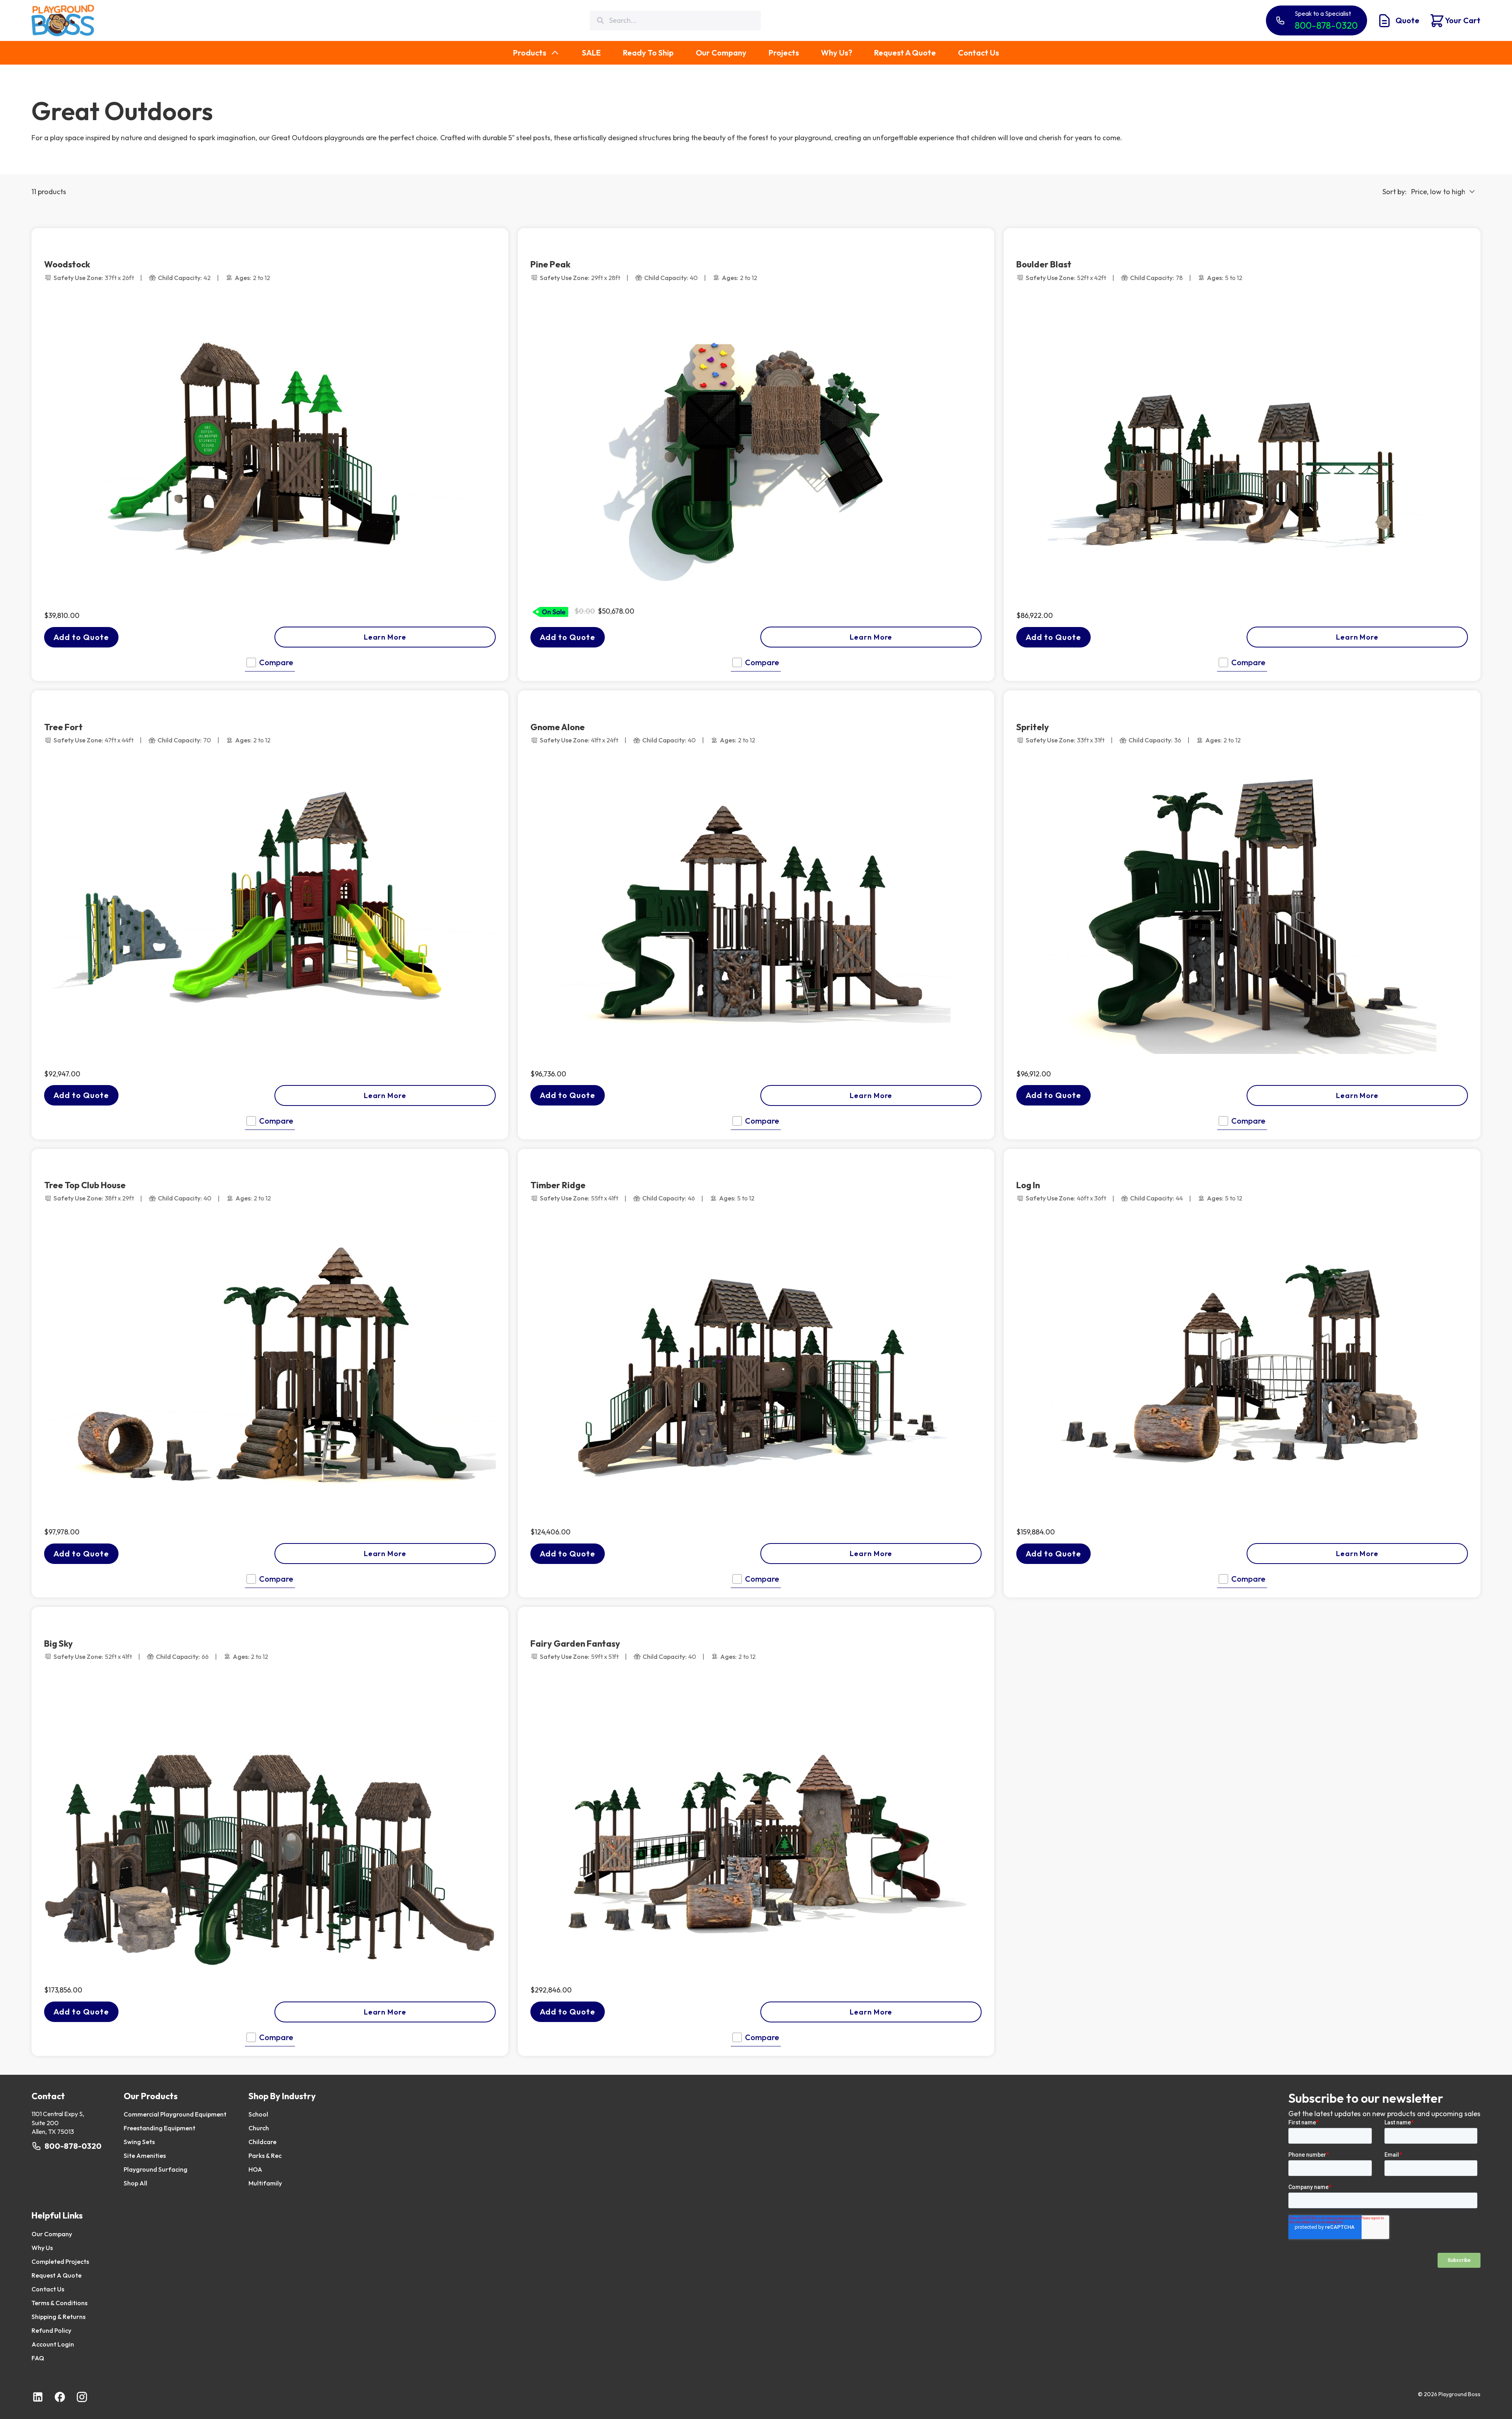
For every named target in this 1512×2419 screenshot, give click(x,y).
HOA (255, 2169)
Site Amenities (145, 2156)
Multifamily (265, 2183)
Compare (276, 662)
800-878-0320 (73, 2146)
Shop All (135, 2183)
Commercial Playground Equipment (175, 2114)
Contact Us (48, 2289)
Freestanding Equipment (159, 2128)
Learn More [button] (385, 637)
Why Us (42, 2248)
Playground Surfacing (156, 2169)
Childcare (262, 2142)
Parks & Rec (265, 2156)
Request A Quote (57, 2275)
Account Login (53, 2344)
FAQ (38, 2358)
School (258, 2114)
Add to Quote (81, 637)
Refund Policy (51, 2330)
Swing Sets (139, 2142)
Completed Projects (60, 2261)
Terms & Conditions (59, 2303)
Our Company (52, 2234)
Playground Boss (1459, 2394)
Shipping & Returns (58, 2317)
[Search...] (600, 21)
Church (259, 2128)
